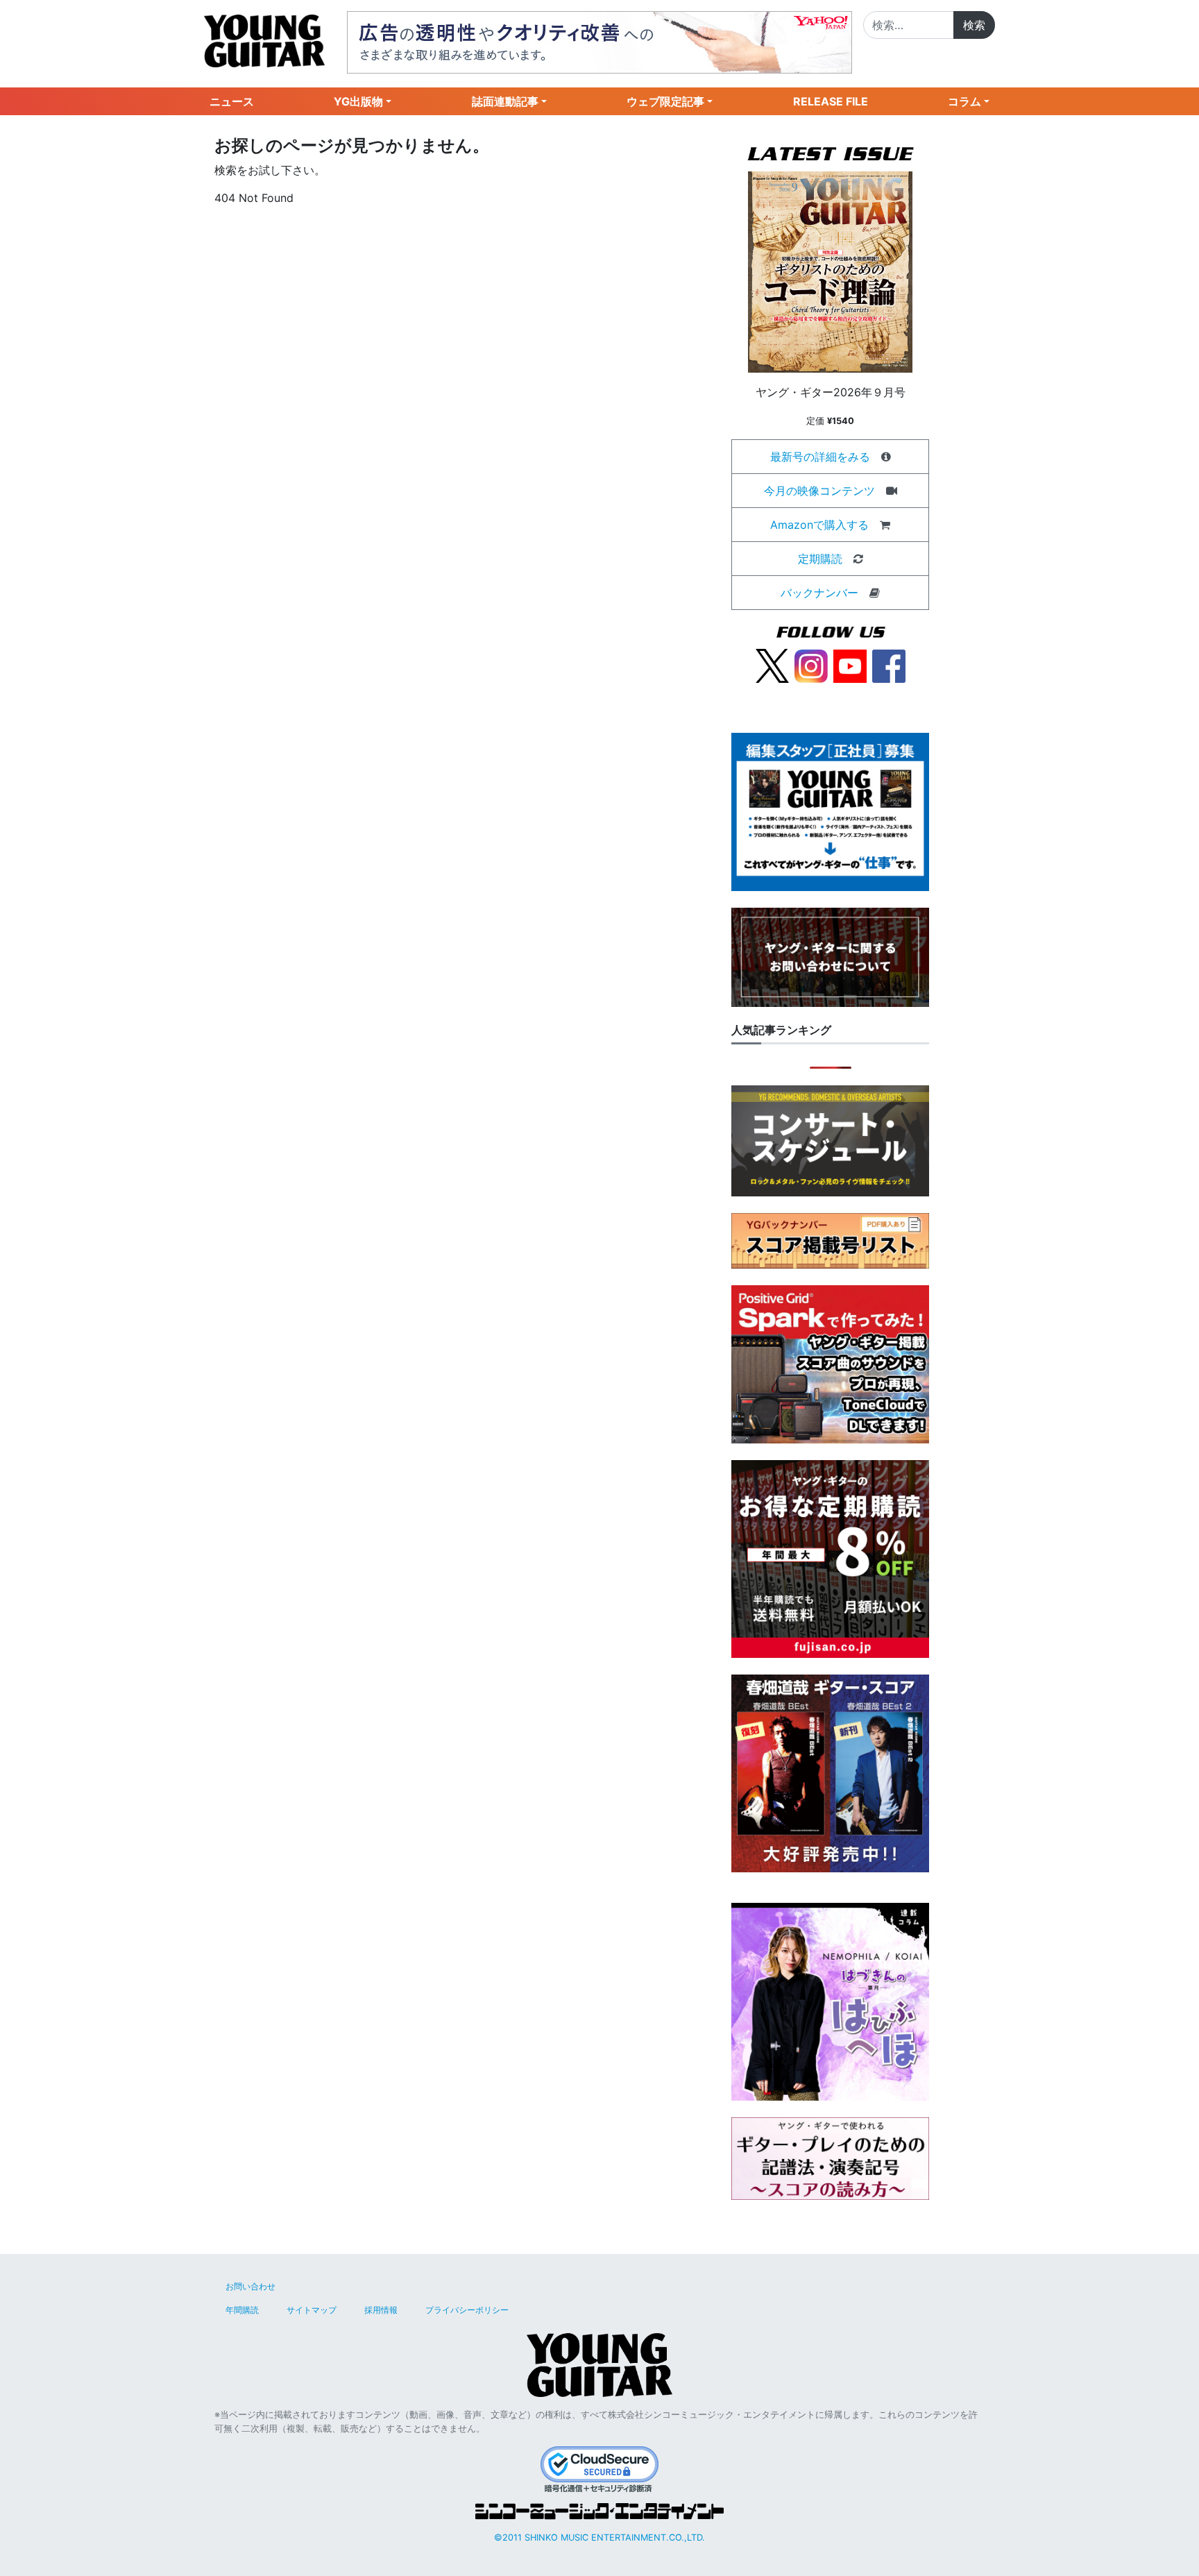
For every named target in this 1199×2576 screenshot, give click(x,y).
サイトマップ (312, 2310)
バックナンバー (819, 593)
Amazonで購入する (819, 525)
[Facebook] (889, 665)
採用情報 (381, 2310)
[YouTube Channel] (850, 665)
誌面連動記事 (505, 101)
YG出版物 (358, 101)
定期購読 (820, 559)
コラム (964, 101)
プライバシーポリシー (467, 2310)
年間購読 (242, 2310)
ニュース (232, 101)
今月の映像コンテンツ (819, 491)
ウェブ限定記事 (665, 101)
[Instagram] (811, 665)
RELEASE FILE (831, 101)
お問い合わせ (250, 2286)
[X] (772, 665)
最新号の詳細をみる (820, 457)
